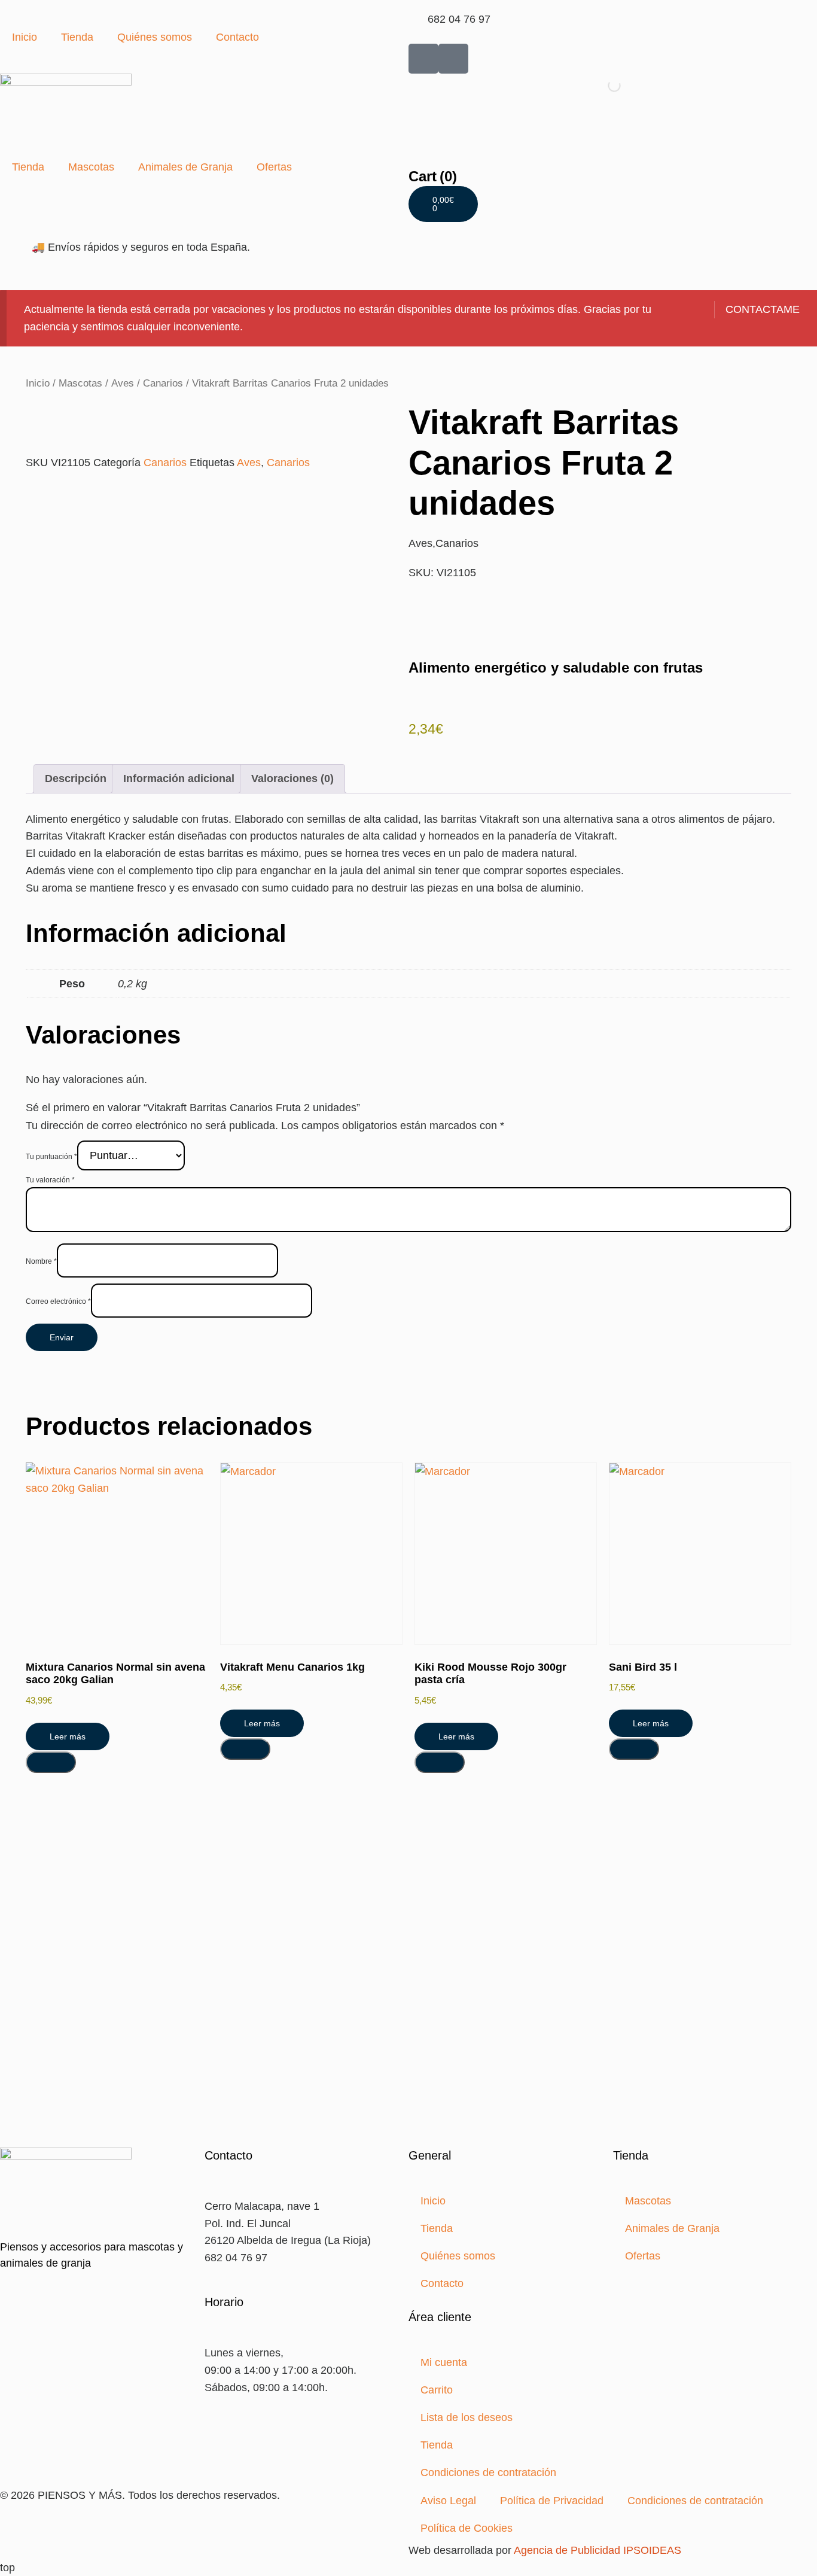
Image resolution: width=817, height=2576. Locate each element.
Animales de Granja (185, 167)
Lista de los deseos (467, 2417)
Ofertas (274, 167)
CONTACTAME (763, 309)
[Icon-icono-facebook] (423, 59)
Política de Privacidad (552, 2501)
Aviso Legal (448, 2501)
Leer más (68, 1736)
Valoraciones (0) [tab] (292, 778)
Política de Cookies (467, 2528)
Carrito (437, 2390)
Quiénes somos (155, 37)
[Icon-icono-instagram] (453, 59)
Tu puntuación (51, 1157)
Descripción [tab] (76, 778)
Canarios (163, 383)
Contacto (237, 37)
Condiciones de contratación (488, 2472)
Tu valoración (50, 1180)
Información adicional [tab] (179, 778)
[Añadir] (51, 1762)
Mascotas (91, 167)
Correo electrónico (58, 1301)
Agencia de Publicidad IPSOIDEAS (597, 2550)
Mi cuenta (444, 2362)
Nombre (41, 1261)
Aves (123, 383)
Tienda (77, 37)
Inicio (25, 37)
